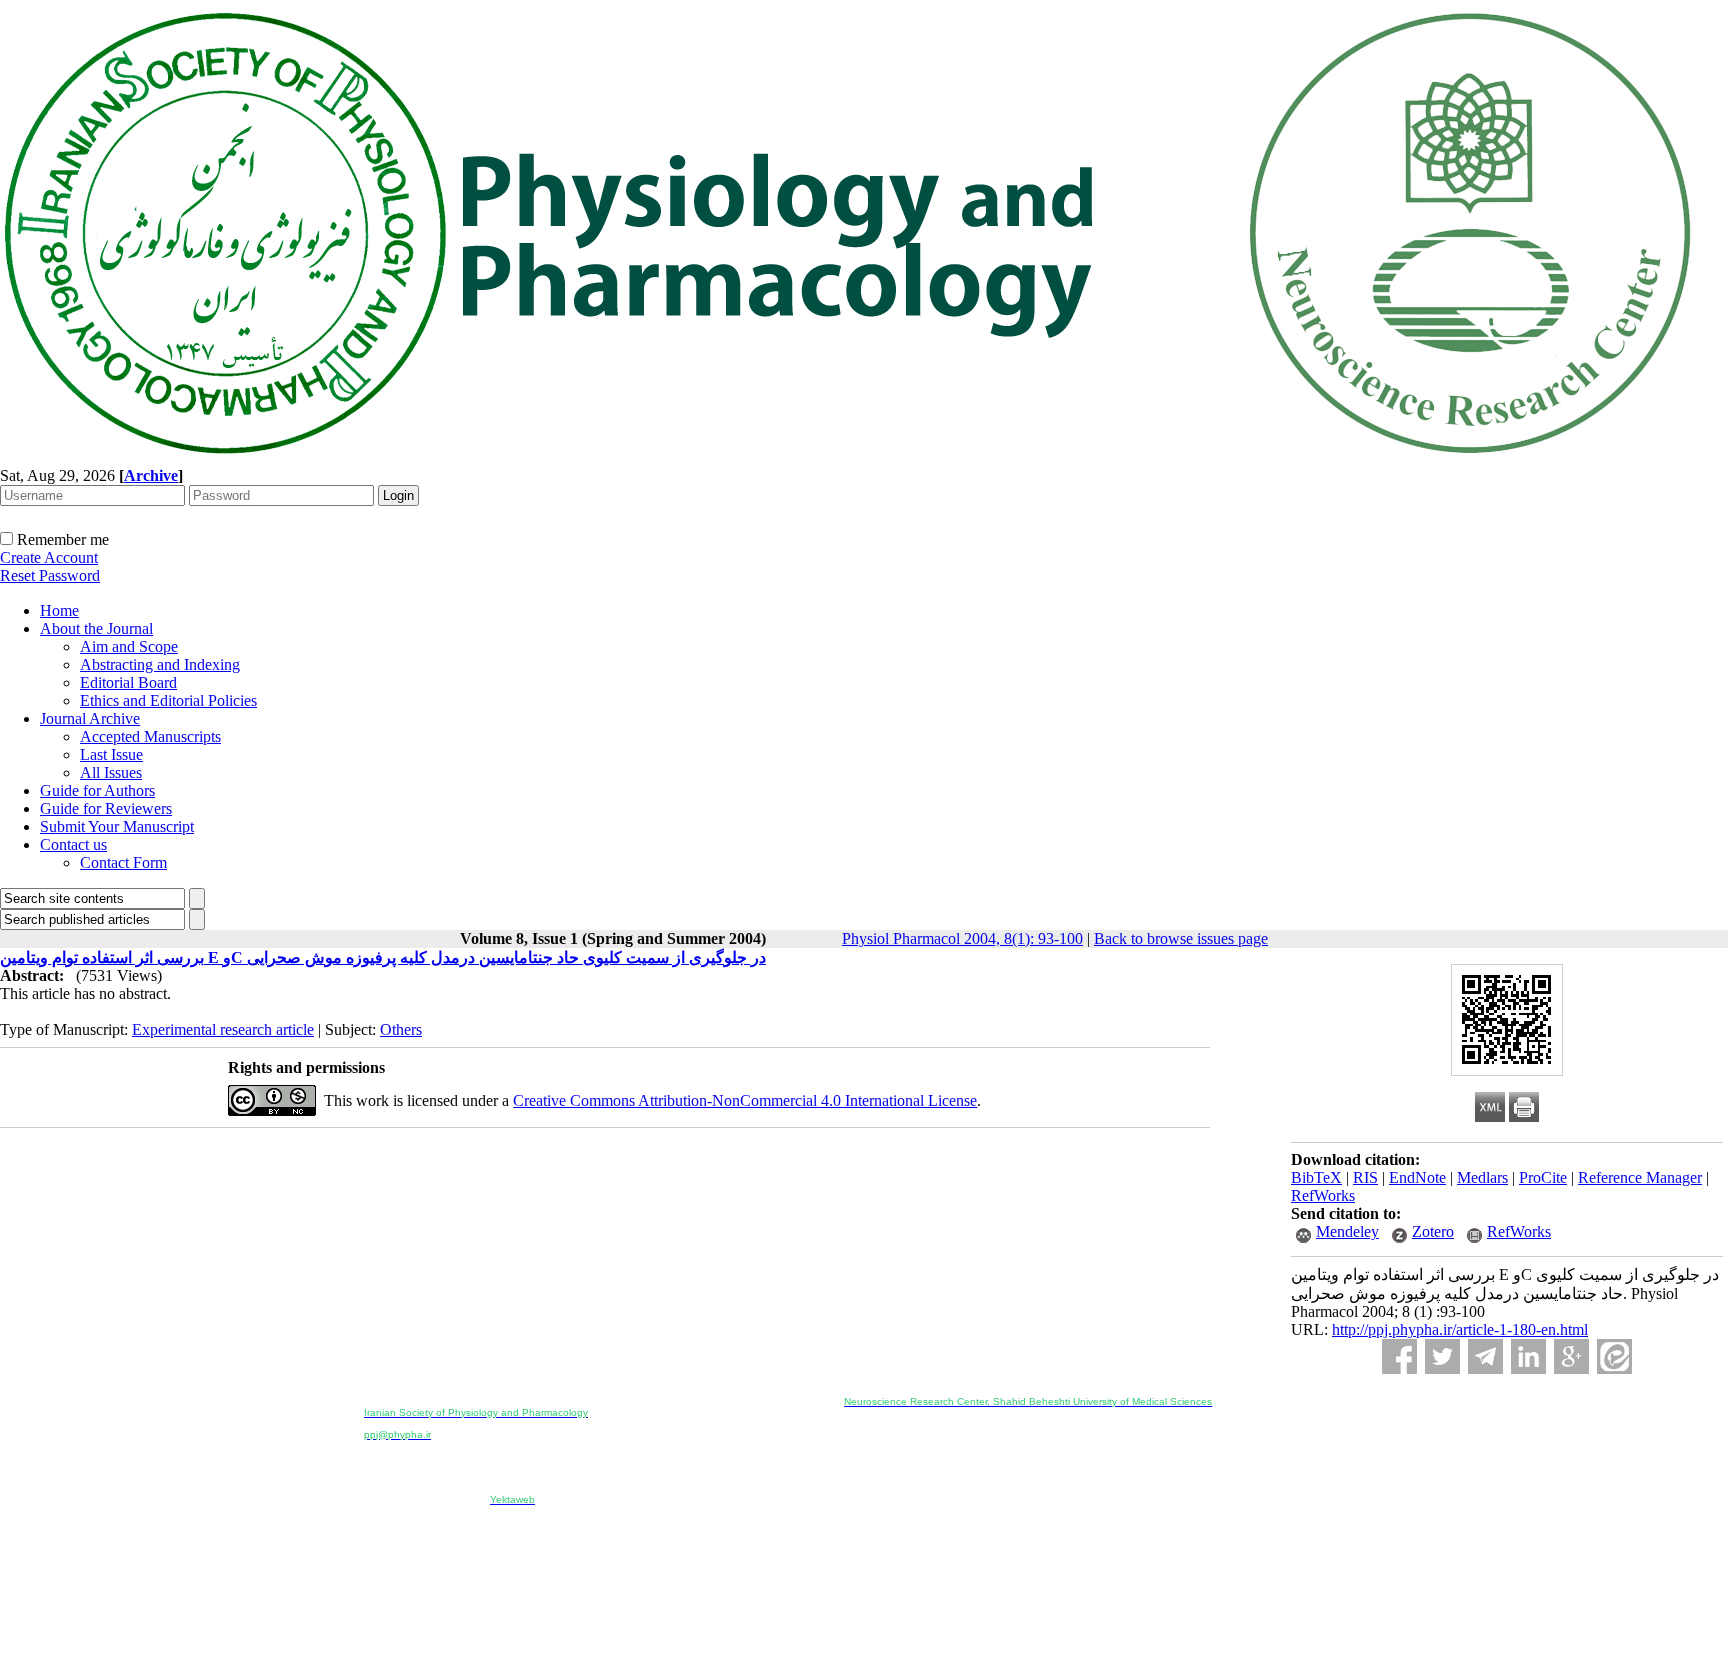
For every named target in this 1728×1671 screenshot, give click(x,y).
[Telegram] (1485, 1356)
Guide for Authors (97, 790)
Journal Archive (90, 718)
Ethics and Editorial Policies (168, 700)
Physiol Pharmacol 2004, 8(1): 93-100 (962, 938)
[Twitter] (1442, 1356)
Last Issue (111, 754)
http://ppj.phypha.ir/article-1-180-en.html (1460, 1329)
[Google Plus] (1571, 1356)
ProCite (1543, 1177)
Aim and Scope (129, 646)
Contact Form (123, 862)
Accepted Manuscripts (150, 736)
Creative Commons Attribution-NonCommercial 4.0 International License (745, 1100)
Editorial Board (128, 682)
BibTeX (1316, 1177)
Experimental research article (223, 1029)
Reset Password (50, 575)
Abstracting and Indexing (160, 664)
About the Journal (96, 628)
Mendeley (1347, 1231)
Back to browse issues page (1181, 938)
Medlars (1482, 1177)
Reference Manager (1640, 1177)
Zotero (1433, 1231)
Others (401, 1029)
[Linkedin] (1528, 1356)
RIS (1365, 1177)
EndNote (1417, 1177)
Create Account (49, 557)
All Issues (111, 772)
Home (59, 610)
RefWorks (1323, 1195)
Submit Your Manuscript (117, 826)
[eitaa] (1614, 1356)
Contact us (73, 844)
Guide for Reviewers (106, 808)
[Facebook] (1399, 1356)
